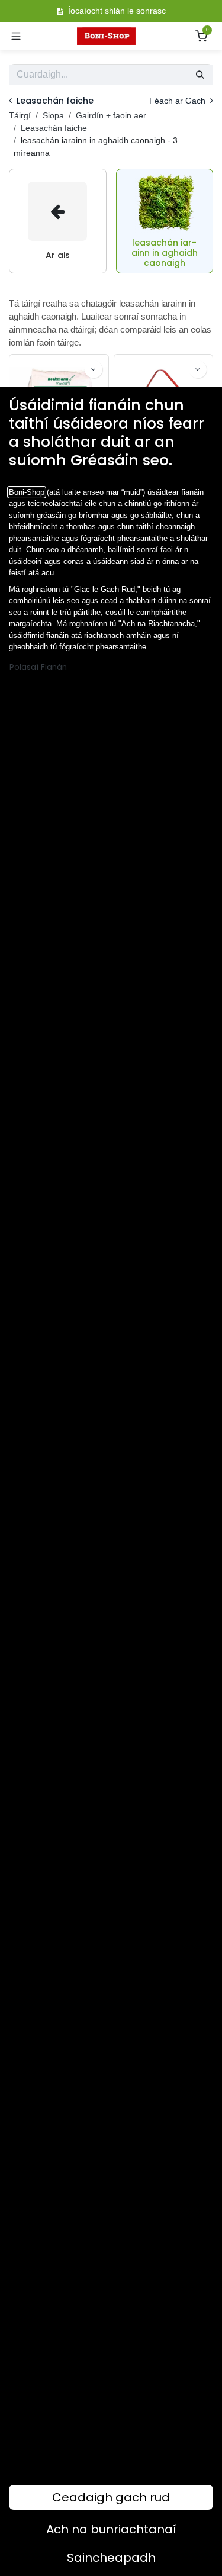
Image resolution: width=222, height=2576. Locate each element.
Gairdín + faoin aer (111, 115)
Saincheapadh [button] (111, 2558)
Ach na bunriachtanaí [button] (111, 2529)
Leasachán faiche (54, 128)
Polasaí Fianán (38, 667)
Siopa (53, 115)
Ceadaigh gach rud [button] (111, 2497)
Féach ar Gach (178, 101)
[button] (94, 369)
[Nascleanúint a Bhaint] (16, 36)
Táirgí (20, 115)
